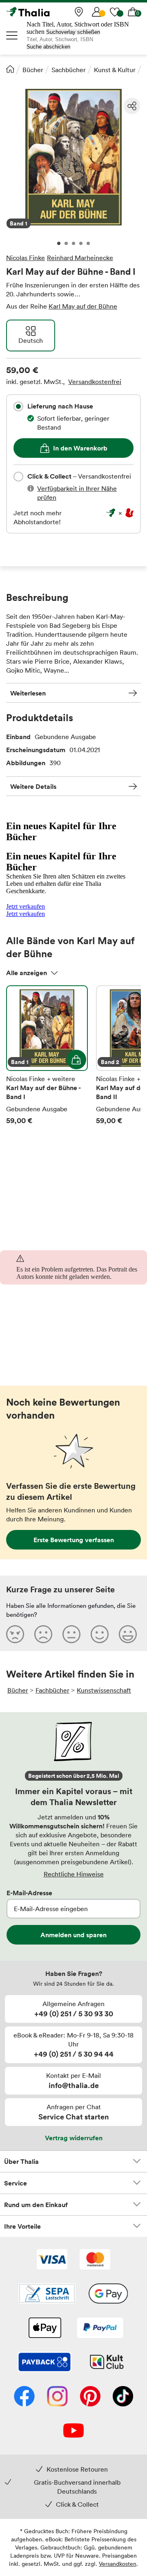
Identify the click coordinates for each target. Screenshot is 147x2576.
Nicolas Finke (26, 258)
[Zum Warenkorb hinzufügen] (76, 1060)
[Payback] (45, 2363)
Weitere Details (33, 786)
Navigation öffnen (12, 35)
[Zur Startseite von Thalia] (47, 12)
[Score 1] (15, 1634)
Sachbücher (69, 70)
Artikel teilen (132, 106)
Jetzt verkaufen (26, 906)
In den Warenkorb (80, 448)
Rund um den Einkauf (36, 2205)
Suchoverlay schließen (73, 32)
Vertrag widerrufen (74, 2138)
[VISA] (52, 2260)
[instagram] (57, 2397)
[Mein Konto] (97, 12)
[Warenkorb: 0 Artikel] (133, 12)
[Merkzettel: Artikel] (115, 12)
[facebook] (24, 2397)
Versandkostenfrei (95, 382)
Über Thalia (21, 2161)
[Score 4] (100, 1634)
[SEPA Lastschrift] (47, 2294)
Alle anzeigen (27, 973)
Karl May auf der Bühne (83, 306)
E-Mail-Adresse (29, 1893)
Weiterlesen (28, 693)
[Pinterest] (90, 2397)
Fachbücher (52, 1690)
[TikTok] (123, 2397)
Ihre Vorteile (22, 2226)
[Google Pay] (108, 2294)
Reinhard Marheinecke (80, 258)
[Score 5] (128, 1634)
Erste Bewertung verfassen (74, 1540)
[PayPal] (100, 2329)
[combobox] (18, 406)
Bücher (33, 70)
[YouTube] (73, 2431)
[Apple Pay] (45, 2329)
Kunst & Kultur (115, 70)
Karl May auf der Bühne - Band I (47, 1055)
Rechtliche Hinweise (74, 1874)
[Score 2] (43, 1634)
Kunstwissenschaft (104, 1690)
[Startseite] (10, 69)
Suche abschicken (48, 47)
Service (16, 2183)
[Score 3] (71, 1634)
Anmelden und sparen (73, 1935)
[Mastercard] (95, 2260)
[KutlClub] (107, 2363)
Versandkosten (118, 2564)
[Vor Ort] (79, 12)
